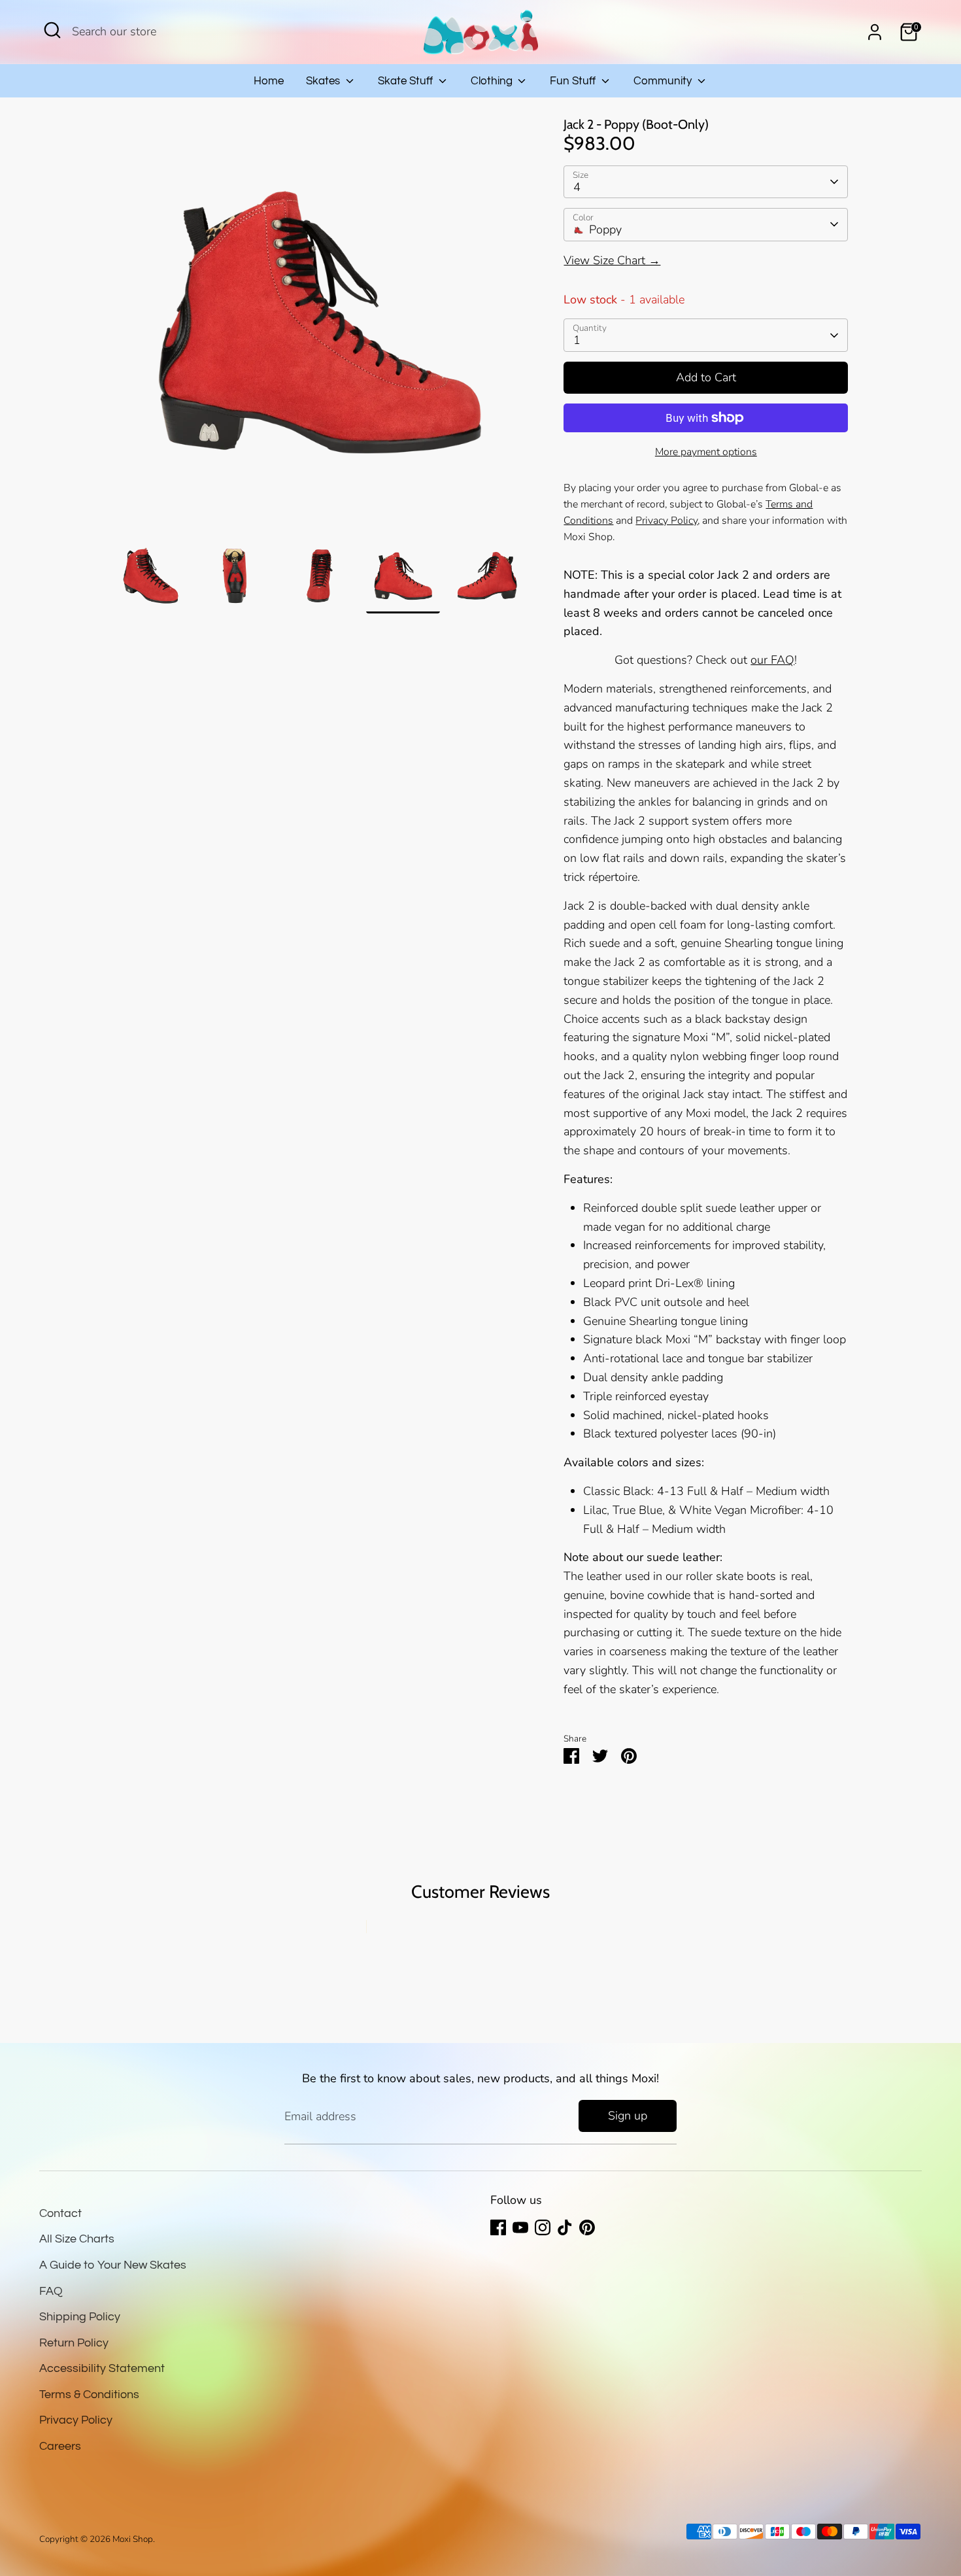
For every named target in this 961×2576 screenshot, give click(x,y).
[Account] (875, 32)
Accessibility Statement (102, 2368)
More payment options (706, 452)
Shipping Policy (80, 2317)
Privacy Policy (76, 2420)
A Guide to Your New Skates (113, 2265)
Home (269, 81)
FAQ (51, 2291)
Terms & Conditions (89, 2395)
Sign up (628, 2116)
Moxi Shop (133, 2539)
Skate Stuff (407, 81)
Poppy (605, 230)
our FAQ (772, 660)
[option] (319, 328)
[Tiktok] (565, 2227)
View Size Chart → (612, 260)
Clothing (493, 81)
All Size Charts (77, 2239)
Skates (324, 81)
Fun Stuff (574, 81)
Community (664, 81)
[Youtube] (520, 2227)
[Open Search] (52, 30)
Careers (60, 2446)
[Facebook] (498, 2227)
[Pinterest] (587, 2227)
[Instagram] (543, 2227)
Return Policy (74, 2343)
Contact (60, 2213)
